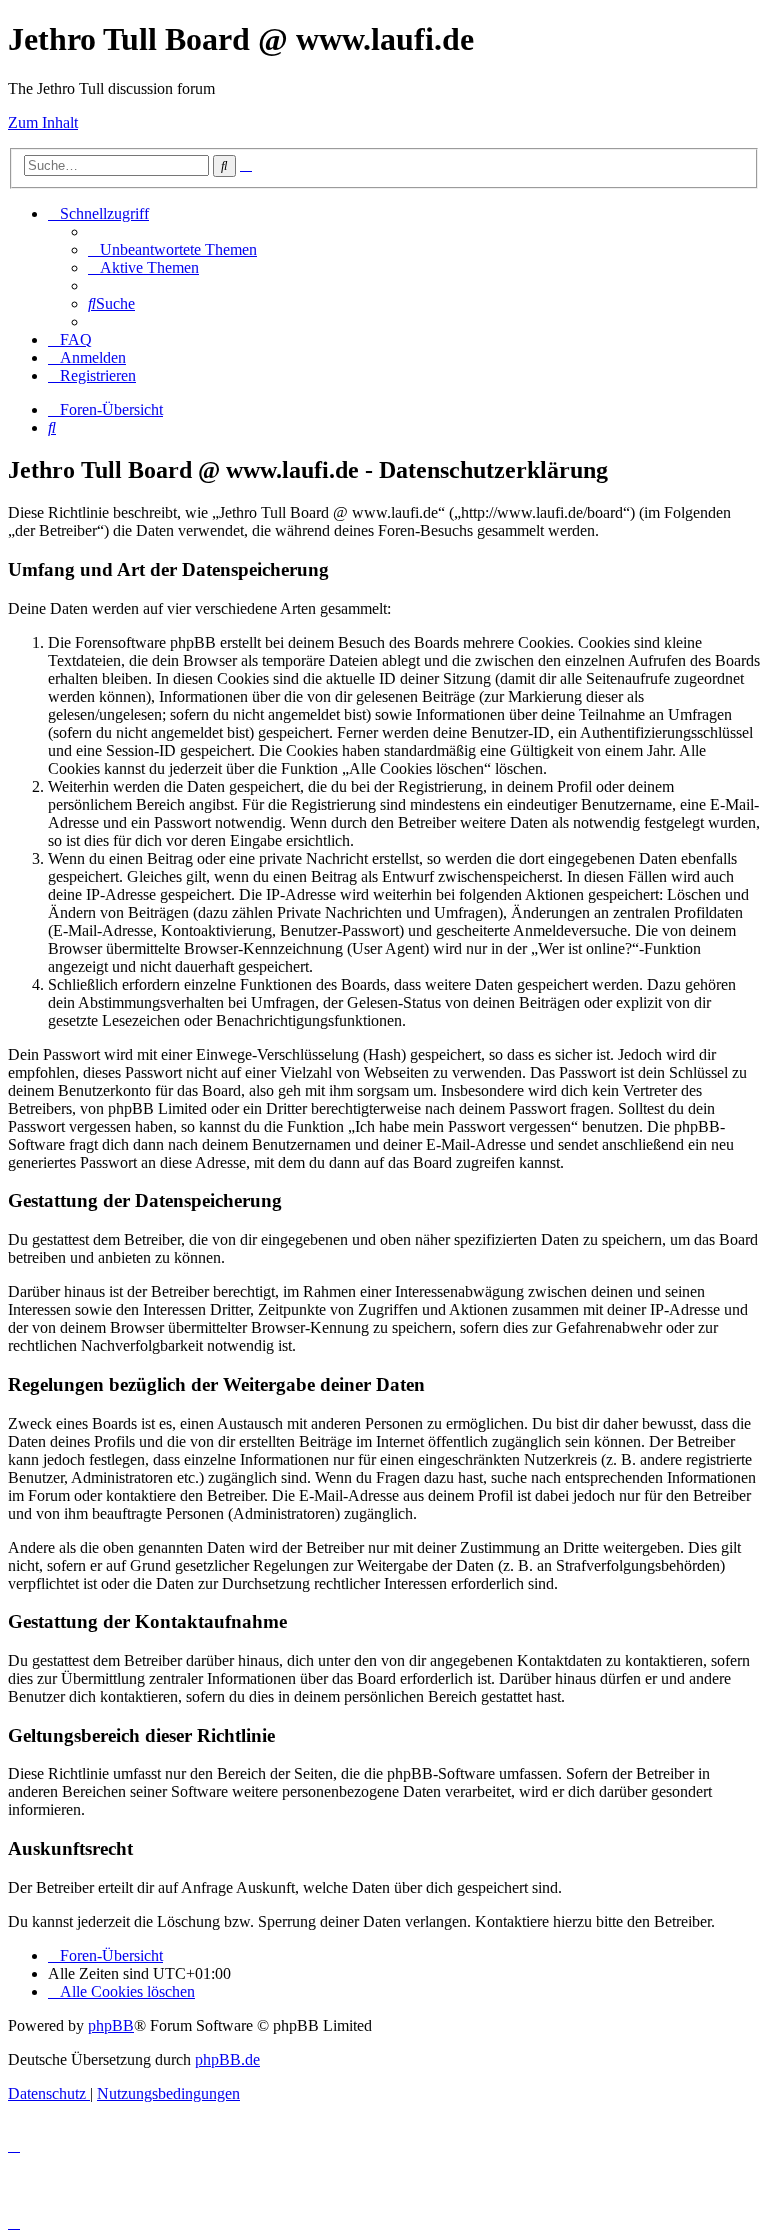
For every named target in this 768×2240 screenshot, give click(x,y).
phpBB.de (227, 2059)
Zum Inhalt (43, 122)
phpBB (111, 2025)
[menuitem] (172, 249)
